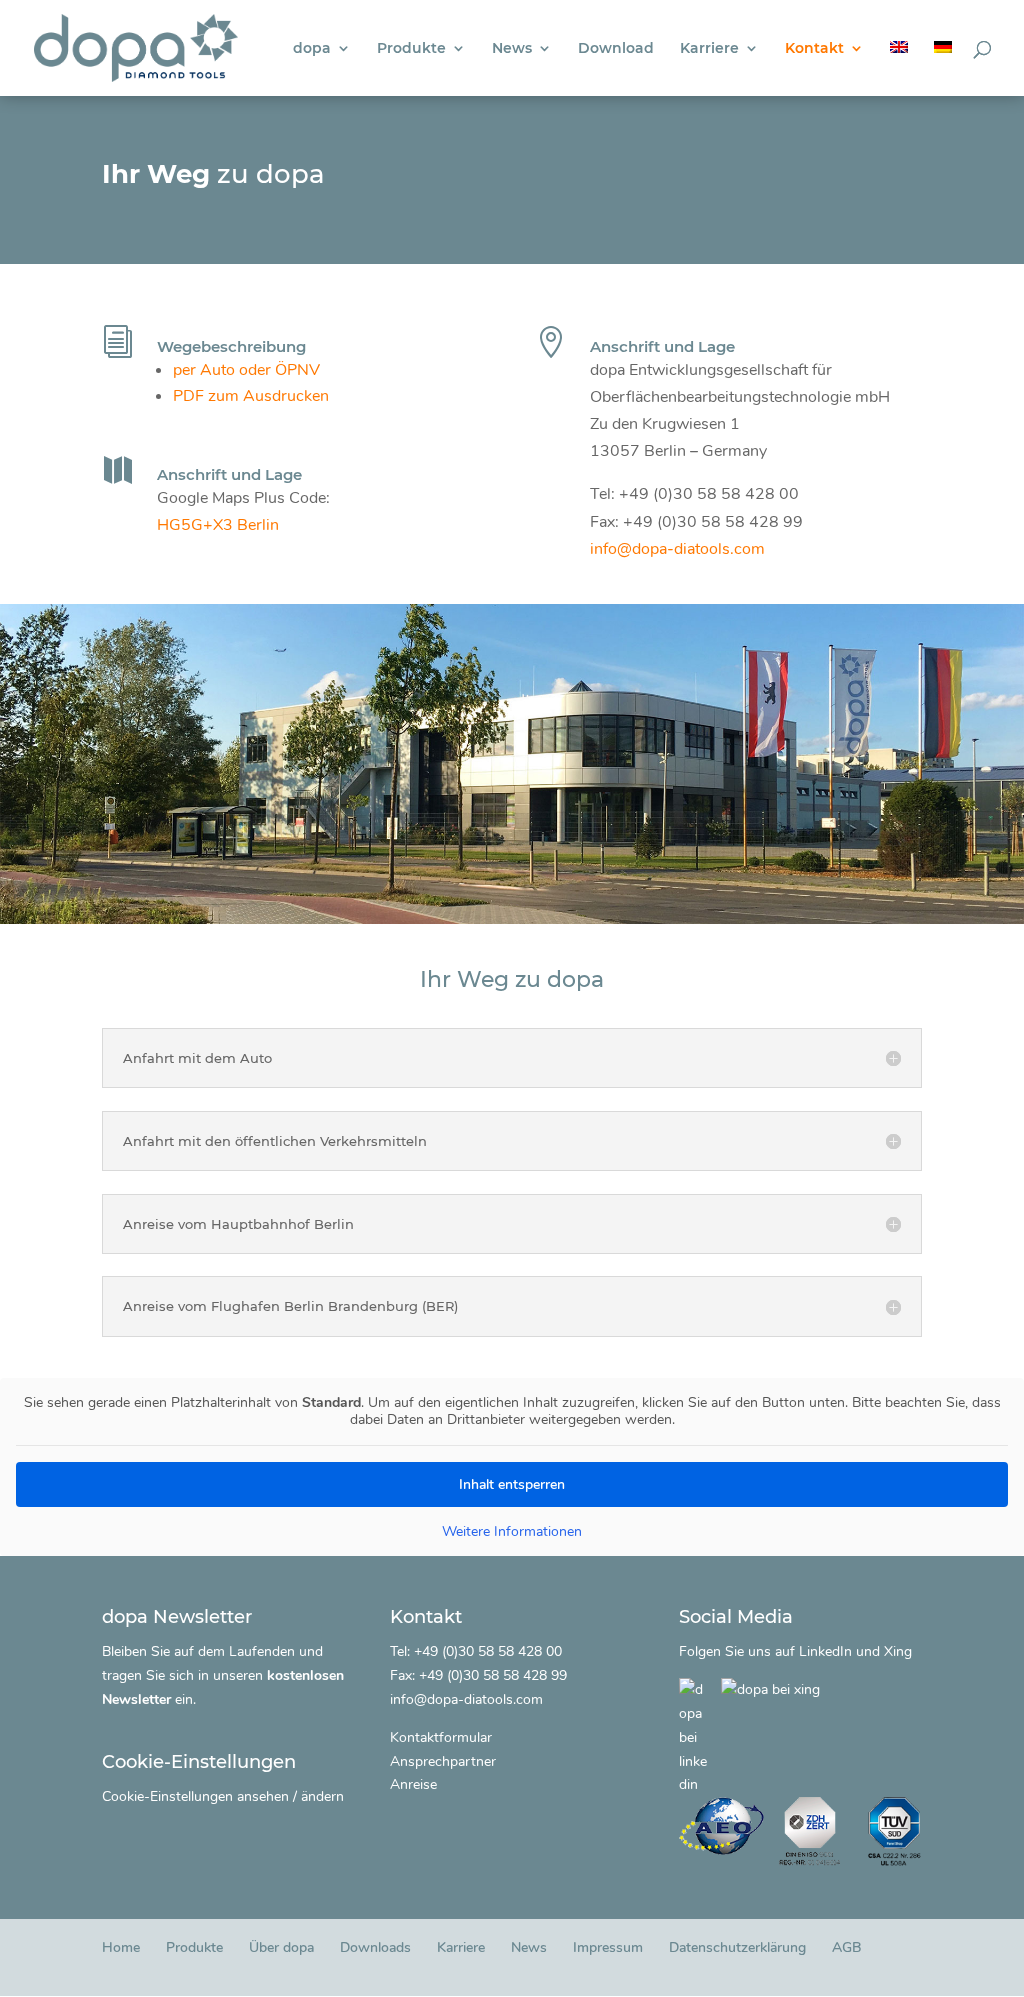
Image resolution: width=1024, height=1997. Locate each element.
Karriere (709, 49)
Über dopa (281, 1947)
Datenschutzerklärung (737, 1947)
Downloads (375, 1947)
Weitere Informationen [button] (512, 1532)
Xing (898, 1651)
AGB (846, 1947)
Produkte (411, 49)
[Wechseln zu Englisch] (899, 68)
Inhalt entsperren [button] (512, 1484)
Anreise (413, 1784)
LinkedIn (825, 1651)
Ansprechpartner (443, 1761)
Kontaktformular (441, 1737)
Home (121, 1947)
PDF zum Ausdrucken (251, 396)
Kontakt (814, 49)
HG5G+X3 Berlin (218, 525)
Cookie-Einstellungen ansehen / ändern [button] (223, 1796)
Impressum (608, 1947)
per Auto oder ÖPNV (246, 370)
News (512, 49)
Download (616, 49)
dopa (312, 49)
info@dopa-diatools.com (677, 549)
